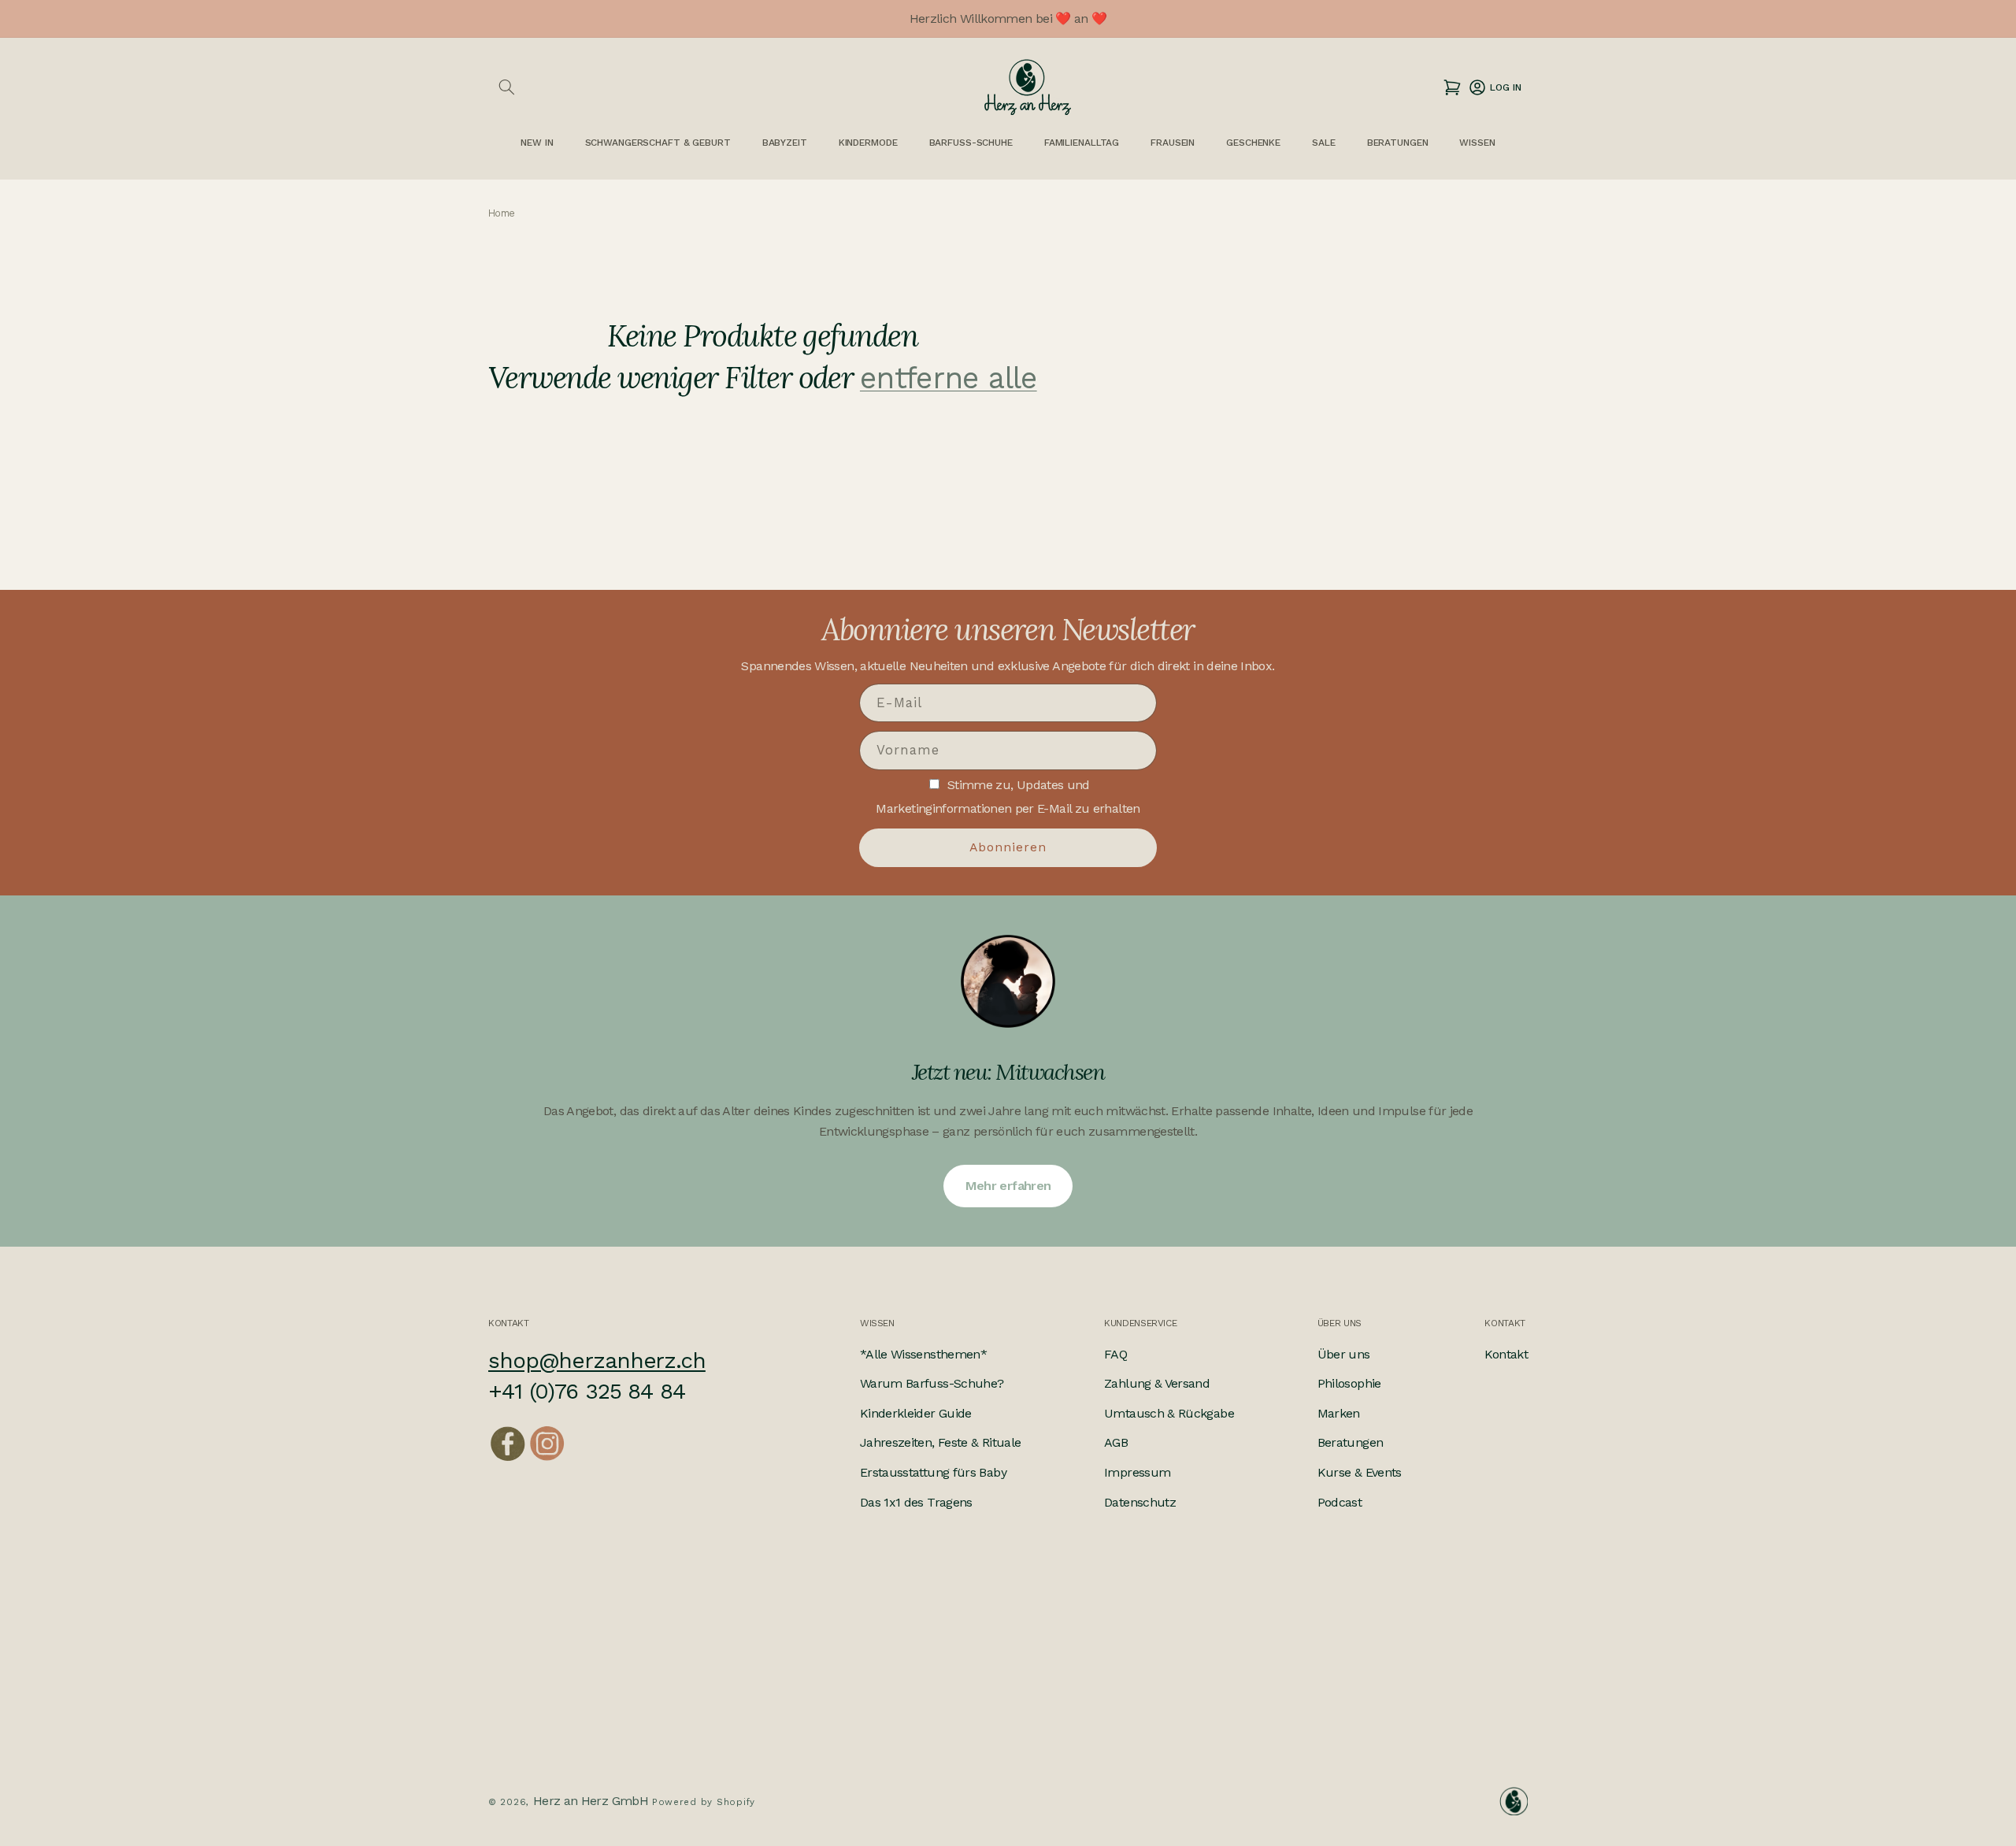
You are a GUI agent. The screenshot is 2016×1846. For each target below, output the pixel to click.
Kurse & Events (1360, 1472)
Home (501, 214)
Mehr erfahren (1008, 1186)
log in (1494, 87)
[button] (506, 87)
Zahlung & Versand (1157, 1384)
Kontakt (1506, 1354)
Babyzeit (785, 143)
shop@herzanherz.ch (597, 1360)
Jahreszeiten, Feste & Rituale (940, 1443)
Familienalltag (1082, 143)
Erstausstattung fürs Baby (933, 1472)
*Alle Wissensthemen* (923, 1354)
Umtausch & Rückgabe (1169, 1413)
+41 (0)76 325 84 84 (587, 1392)
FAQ (1115, 1354)
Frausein (1173, 143)
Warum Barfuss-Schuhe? (932, 1384)
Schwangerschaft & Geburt (658, 143)
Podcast (1340, 1502)
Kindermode (868, 143)
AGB (1116, 1443)
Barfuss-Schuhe (971, 143)
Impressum (1137, 1472)
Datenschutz (1140, 1502)
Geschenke (1253, 143)
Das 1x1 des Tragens (916, 1502)
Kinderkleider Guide (916, 1413)
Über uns (1344, 1354)
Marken (1339, 1413)
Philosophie (1349, 1384)
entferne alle (949, 378)
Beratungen (1351, 1443)
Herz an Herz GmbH (591, 1800)
